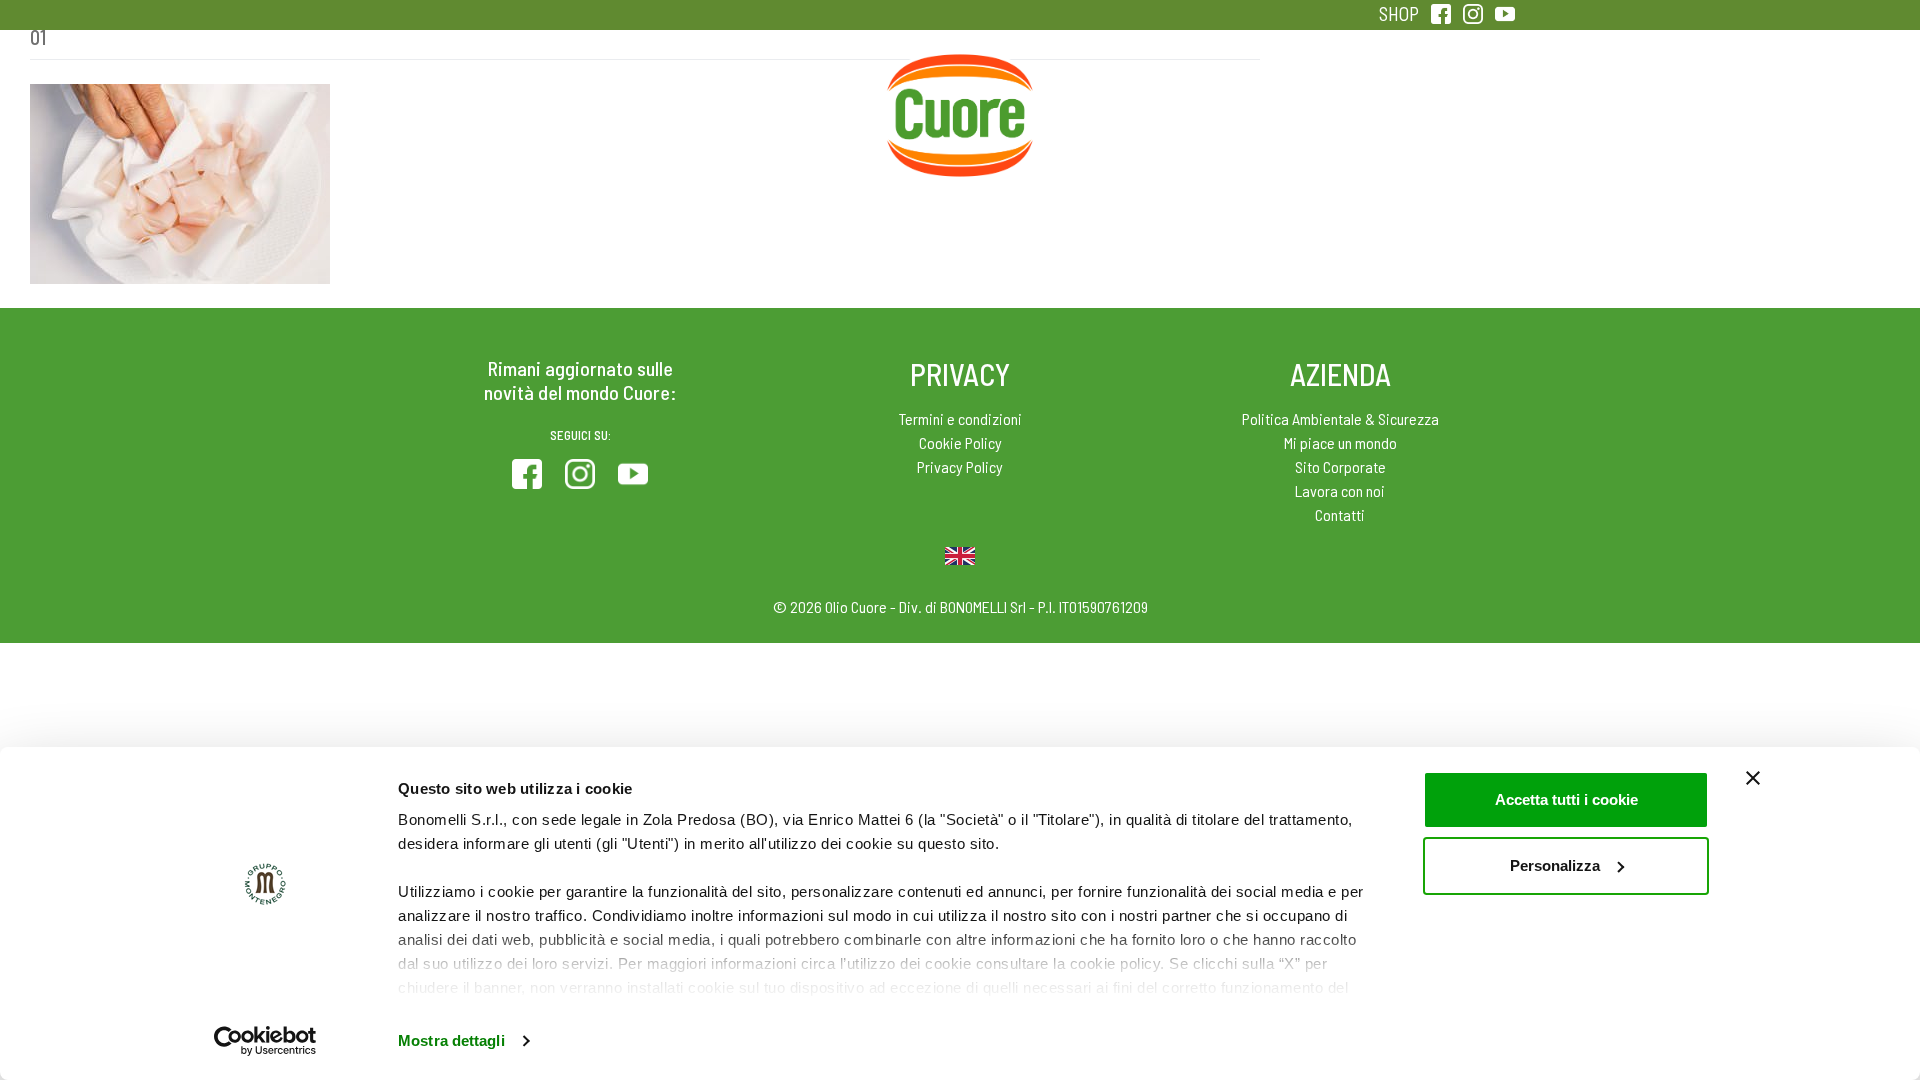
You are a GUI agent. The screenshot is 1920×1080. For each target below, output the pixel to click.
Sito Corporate (1340, 466)
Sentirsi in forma (1436, 100)
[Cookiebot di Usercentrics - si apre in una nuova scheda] (265, 1041)
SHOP (1399, 13)
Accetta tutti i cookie (1566, 799)
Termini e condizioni (960, 418)
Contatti (1340, 514)
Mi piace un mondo (1340, 442)
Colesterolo (642, 100)
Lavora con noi (1340, 490)
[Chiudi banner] (1753, 778)
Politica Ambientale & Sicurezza (1340, 418)
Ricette (801, 100)
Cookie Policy (960, 442)
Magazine (1118, 100)
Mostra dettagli (451, 1040)
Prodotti (484, 100)
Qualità (1277, 100)
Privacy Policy (960, 466)
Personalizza (1555, 865)
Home (960, 78)
